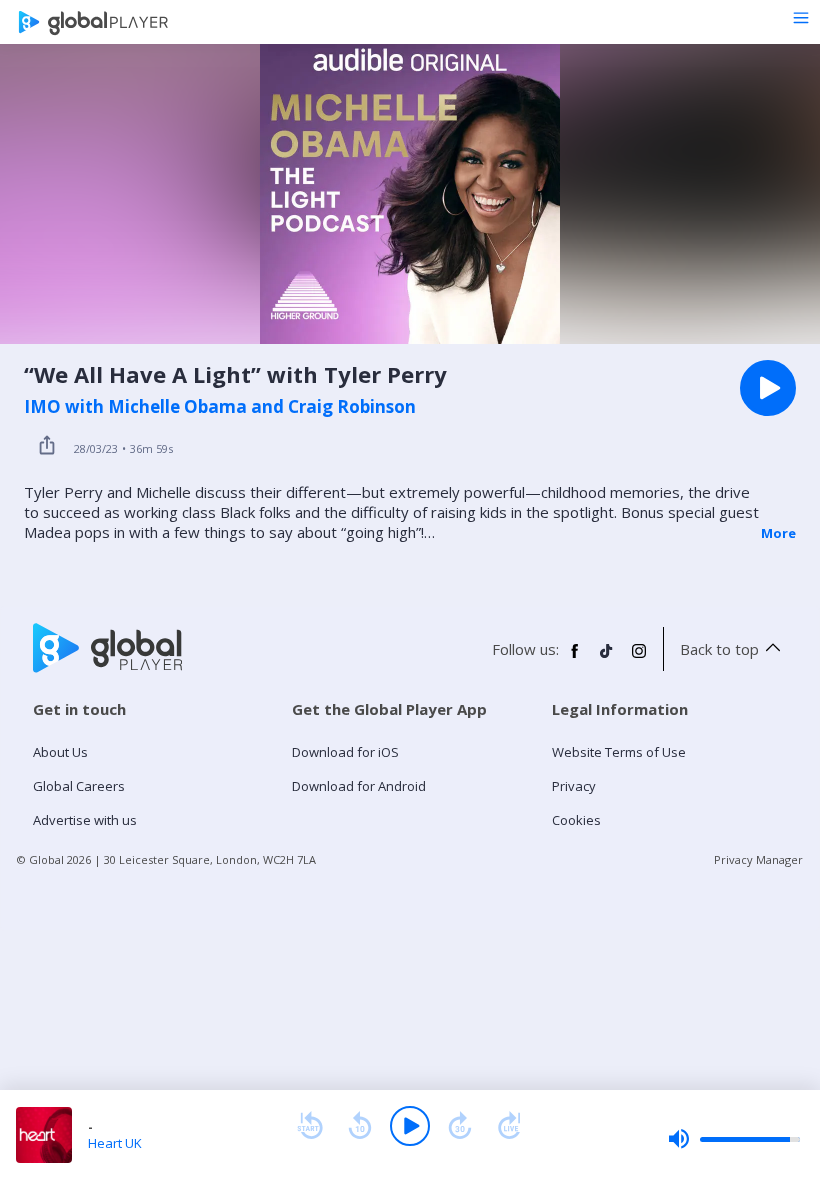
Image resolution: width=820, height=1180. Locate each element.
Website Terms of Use (619, 752)
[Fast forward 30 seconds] (460, 1126)
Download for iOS (345, 752)
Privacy (574, 786)
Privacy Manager (758, 859)
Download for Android (359, 786)
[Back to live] (510, 1126)
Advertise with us (85, 820)
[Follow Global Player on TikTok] (607, 659)
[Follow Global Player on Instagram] (639, 659)
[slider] (734, 1139)
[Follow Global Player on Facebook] (575, 659)
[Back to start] (310, 1126)
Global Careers (79, 786)
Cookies (576, 820)
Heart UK (115, 1143)
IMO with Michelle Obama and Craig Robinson (220, 407)
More (778, 533)
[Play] (410, 1126)
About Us (60, 752)
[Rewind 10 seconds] (360, 1126)
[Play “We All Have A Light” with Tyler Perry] (768, 388)
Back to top (719, 649)
